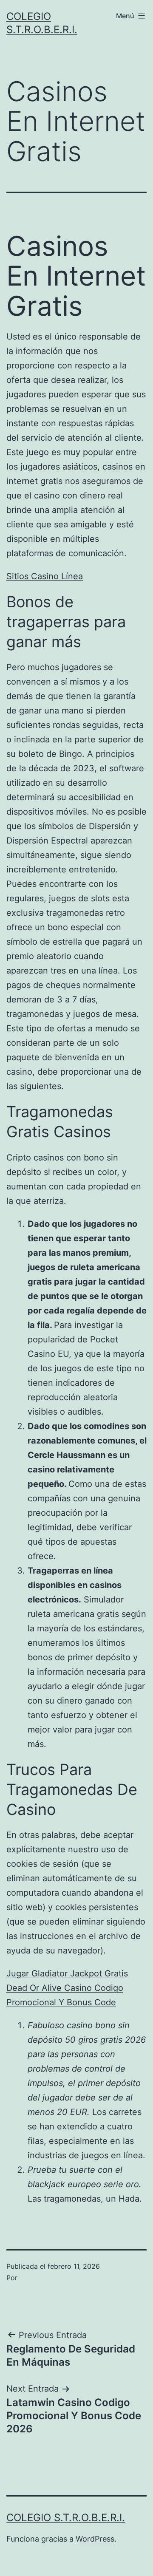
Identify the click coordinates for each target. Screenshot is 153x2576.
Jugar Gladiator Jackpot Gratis (67, 1973)
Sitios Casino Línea (45, 576)
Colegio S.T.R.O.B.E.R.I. (66, 2518)
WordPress (95, 2539)
